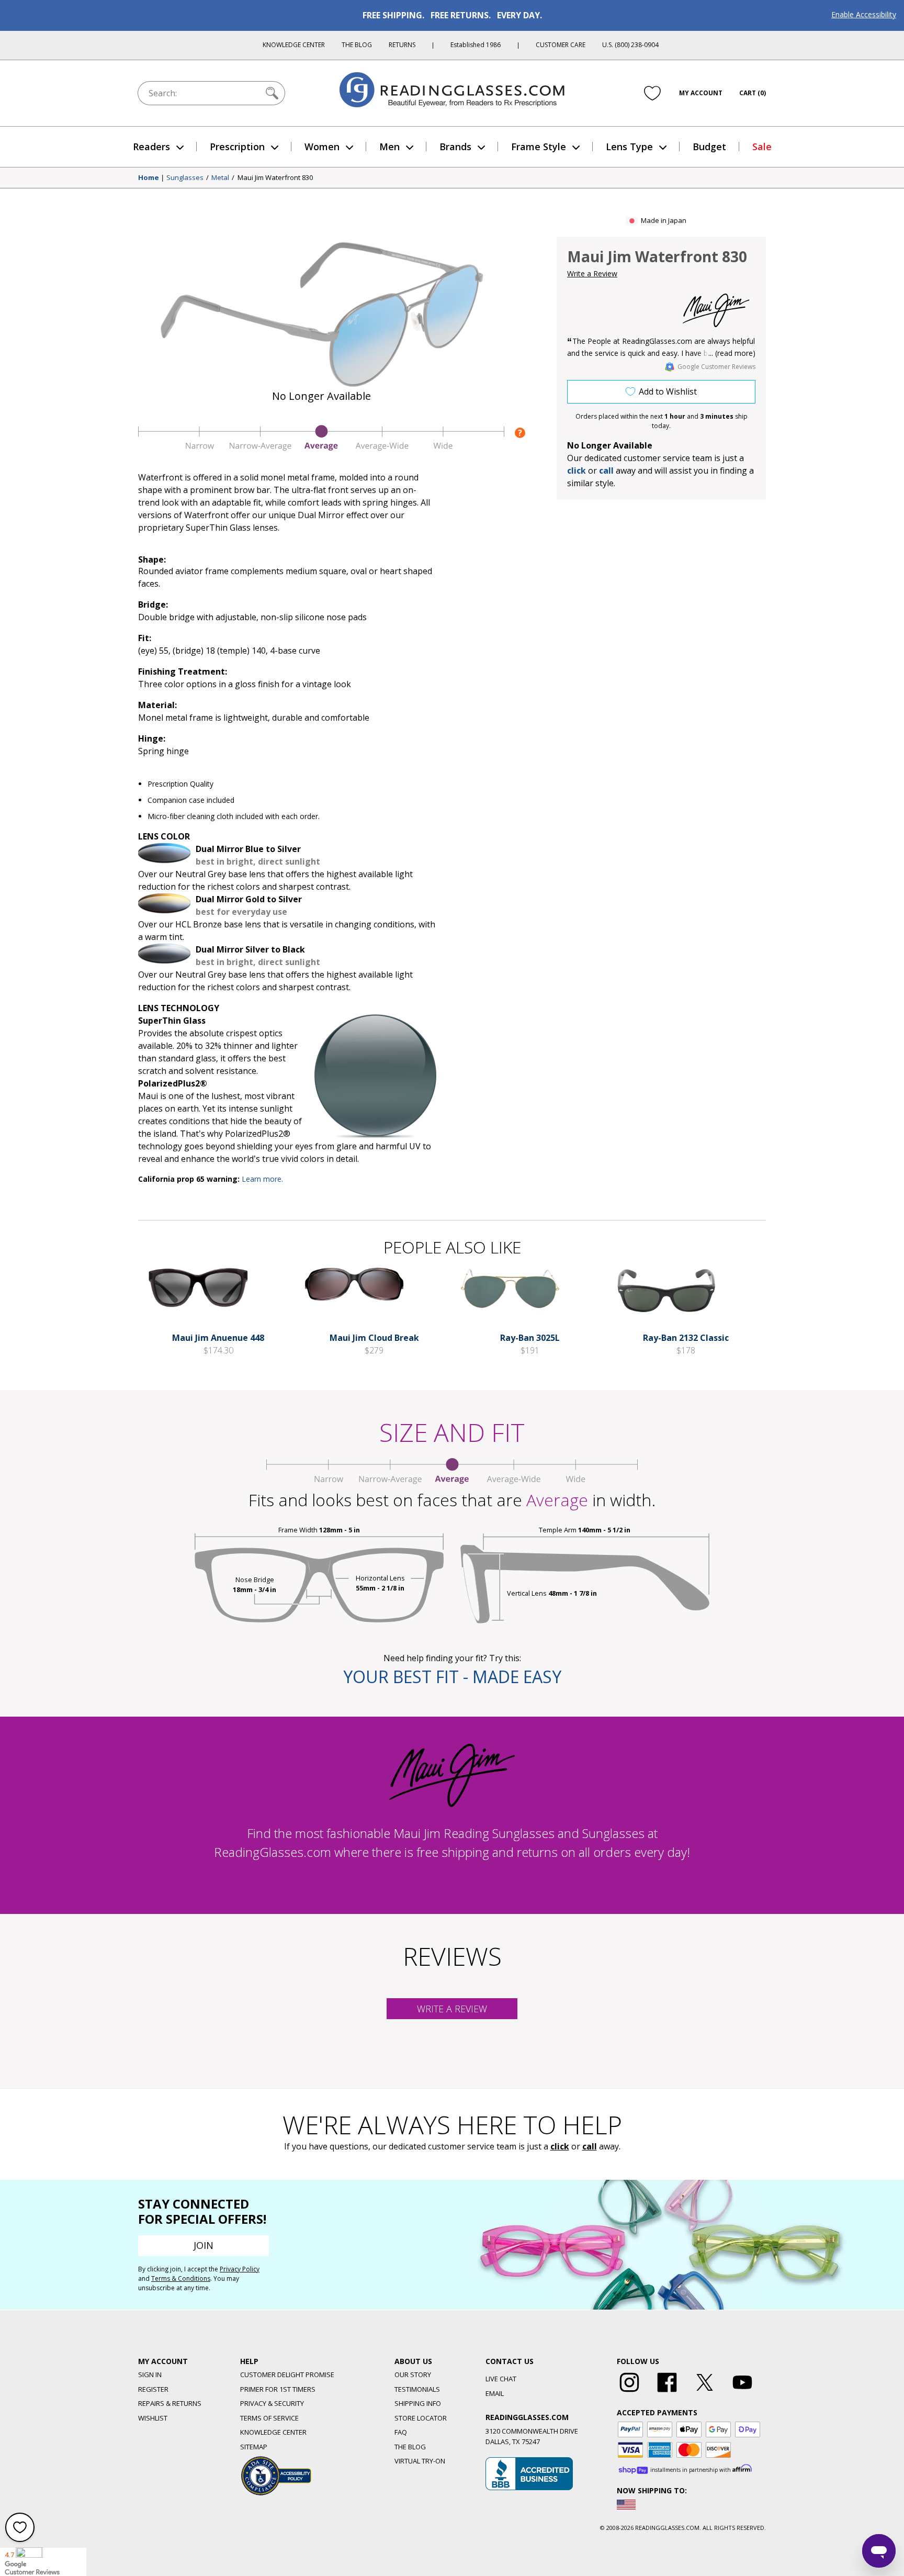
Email (495, 2393)
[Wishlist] (652, 93)
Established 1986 (476, 45)
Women (322, 147)
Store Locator (421, 2418)
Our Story (413, 2375)
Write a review (452, 2009)
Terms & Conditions (181, 2278)
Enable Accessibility (864, 14)
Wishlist (153, 2418)
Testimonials (417, 2389)
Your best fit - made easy (452, 1677)
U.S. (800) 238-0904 (630, 45)
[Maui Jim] (716, 310)
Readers (151, 147)
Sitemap (254, 2447)
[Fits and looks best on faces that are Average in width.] (321, 448)
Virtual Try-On (420, 2461)
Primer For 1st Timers (278, 2389)
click (560, 2146)
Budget (709, 147)
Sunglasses (185, 178)
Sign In (150, 2375)
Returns (402, 45)
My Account (701, 93)
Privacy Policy (240, 2269)
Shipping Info (418, 2403)
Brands (455, 147)
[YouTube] (742, 2392)
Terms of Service (269, 2418)
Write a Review (592, 273)
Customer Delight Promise (287, 2375)
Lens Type (629, 147)
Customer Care (561, 45)
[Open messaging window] (879, 2551)
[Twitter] (705, 2392)
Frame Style (539, 147)
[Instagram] (629, 2392)
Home (149, 178)
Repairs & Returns (170, 2403)
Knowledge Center (294, 45)
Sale (762, 147)
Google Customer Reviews (716, 367)
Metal (220, 178)
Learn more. (262, 1179)
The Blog (357, 45)
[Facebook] (667, 2392)
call (606, 471)
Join (204, 2245)
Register (153, 2389)
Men (389, 147)
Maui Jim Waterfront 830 (275, 178)
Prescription (237, 147)
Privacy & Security (272, 2403)
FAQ (401, 2432)
